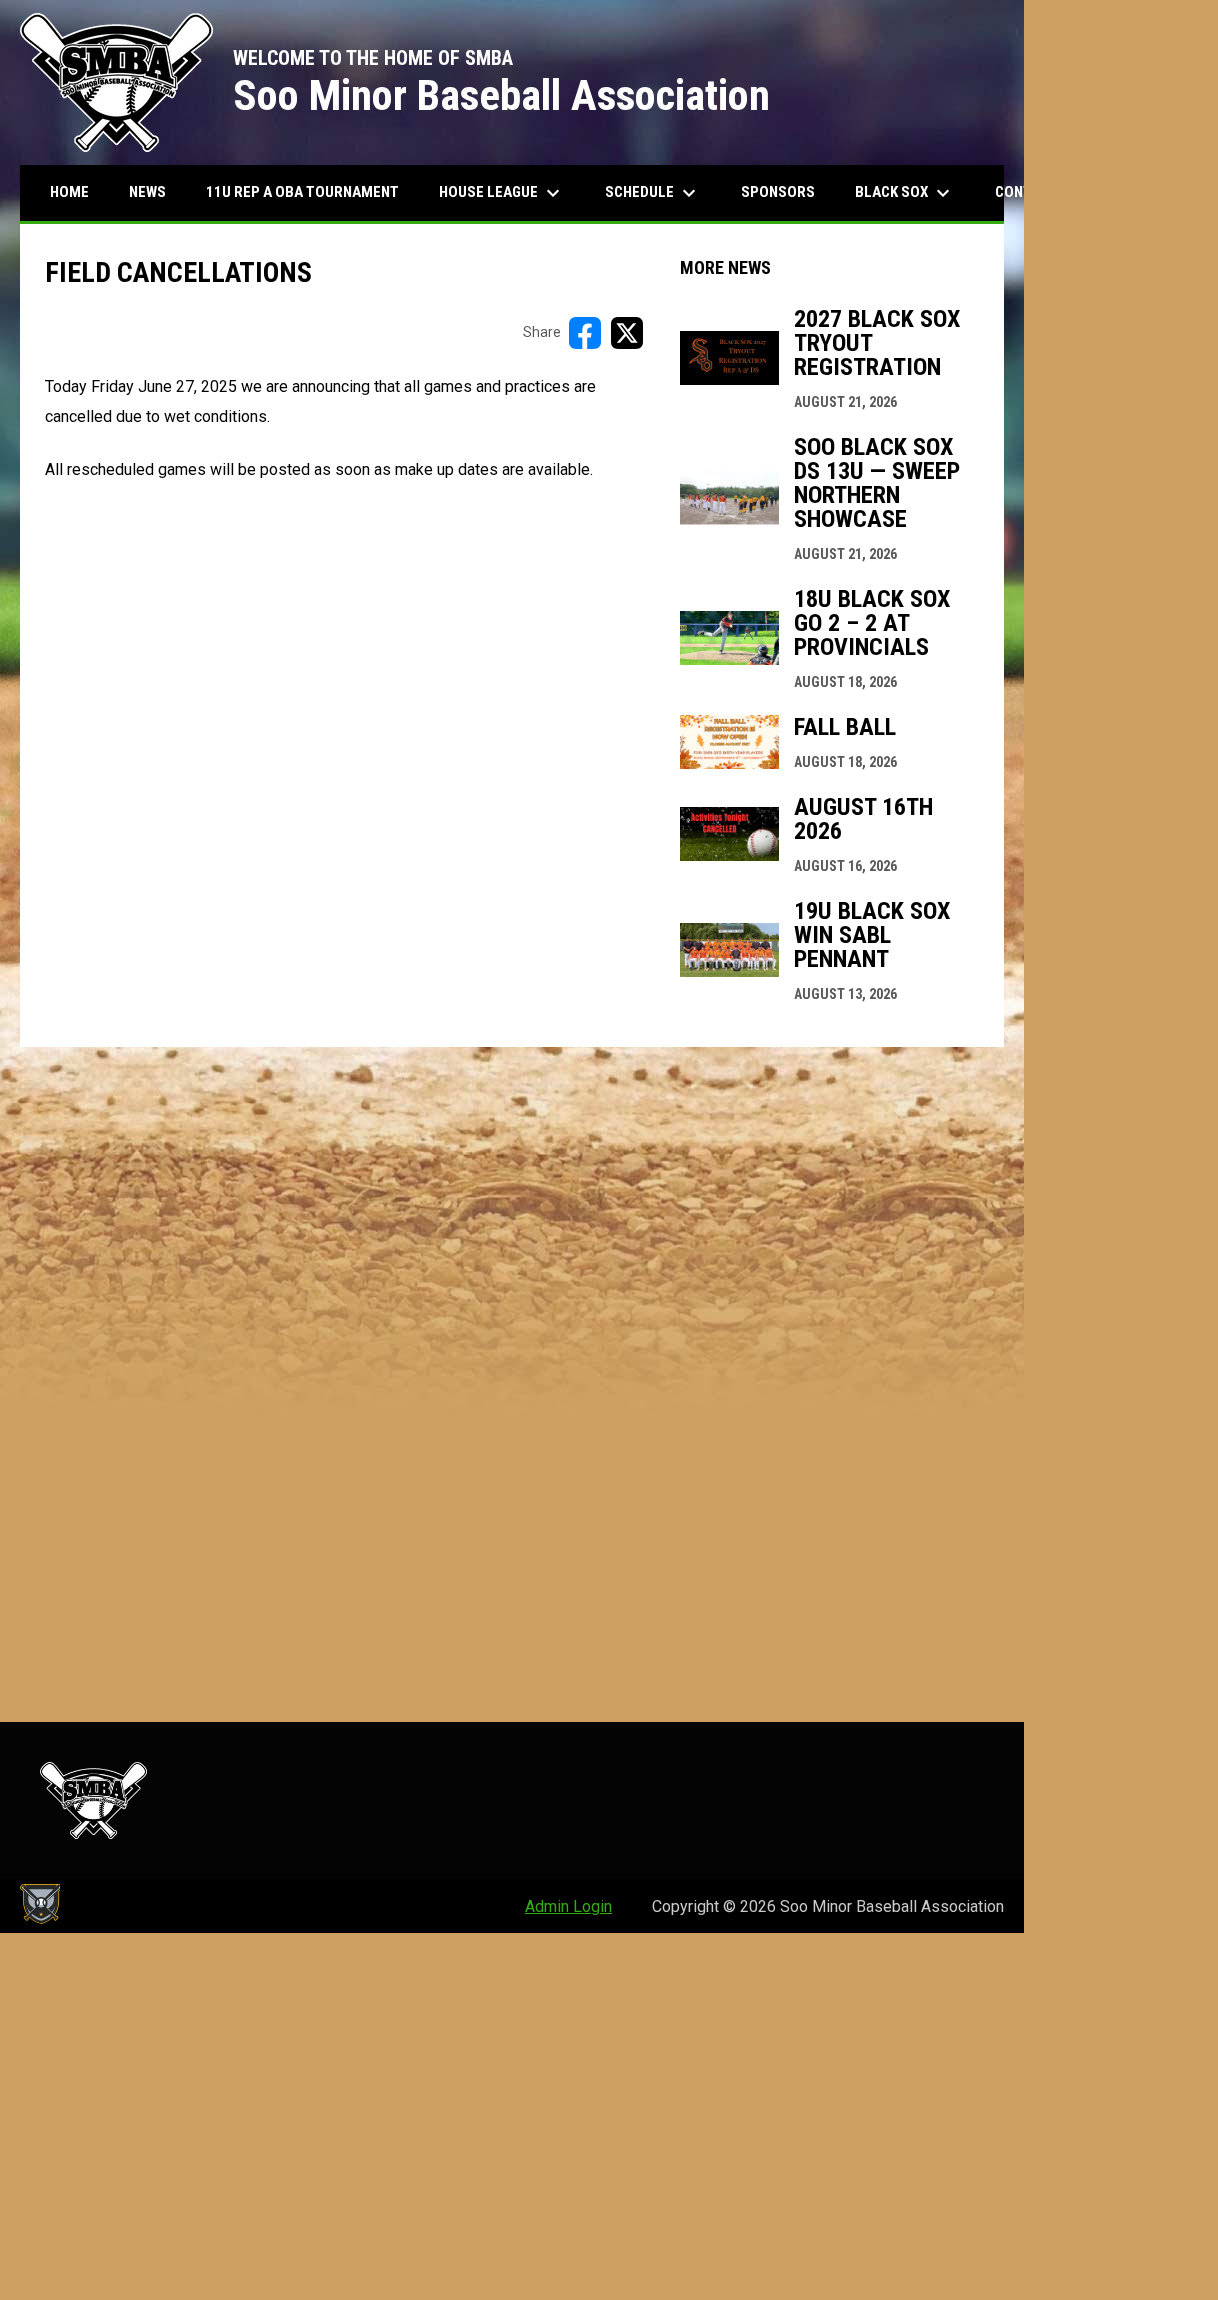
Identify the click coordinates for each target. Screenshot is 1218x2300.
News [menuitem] (147, 192)
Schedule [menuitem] (653, 193)
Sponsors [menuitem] (778, 192)
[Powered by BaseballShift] (40, 1904)
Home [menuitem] (69, 192)
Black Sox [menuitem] (905, 193)
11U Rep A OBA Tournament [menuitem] (302, 192)
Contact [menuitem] (1040, 193)
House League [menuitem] (502, 193)
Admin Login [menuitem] (568, 1906)
